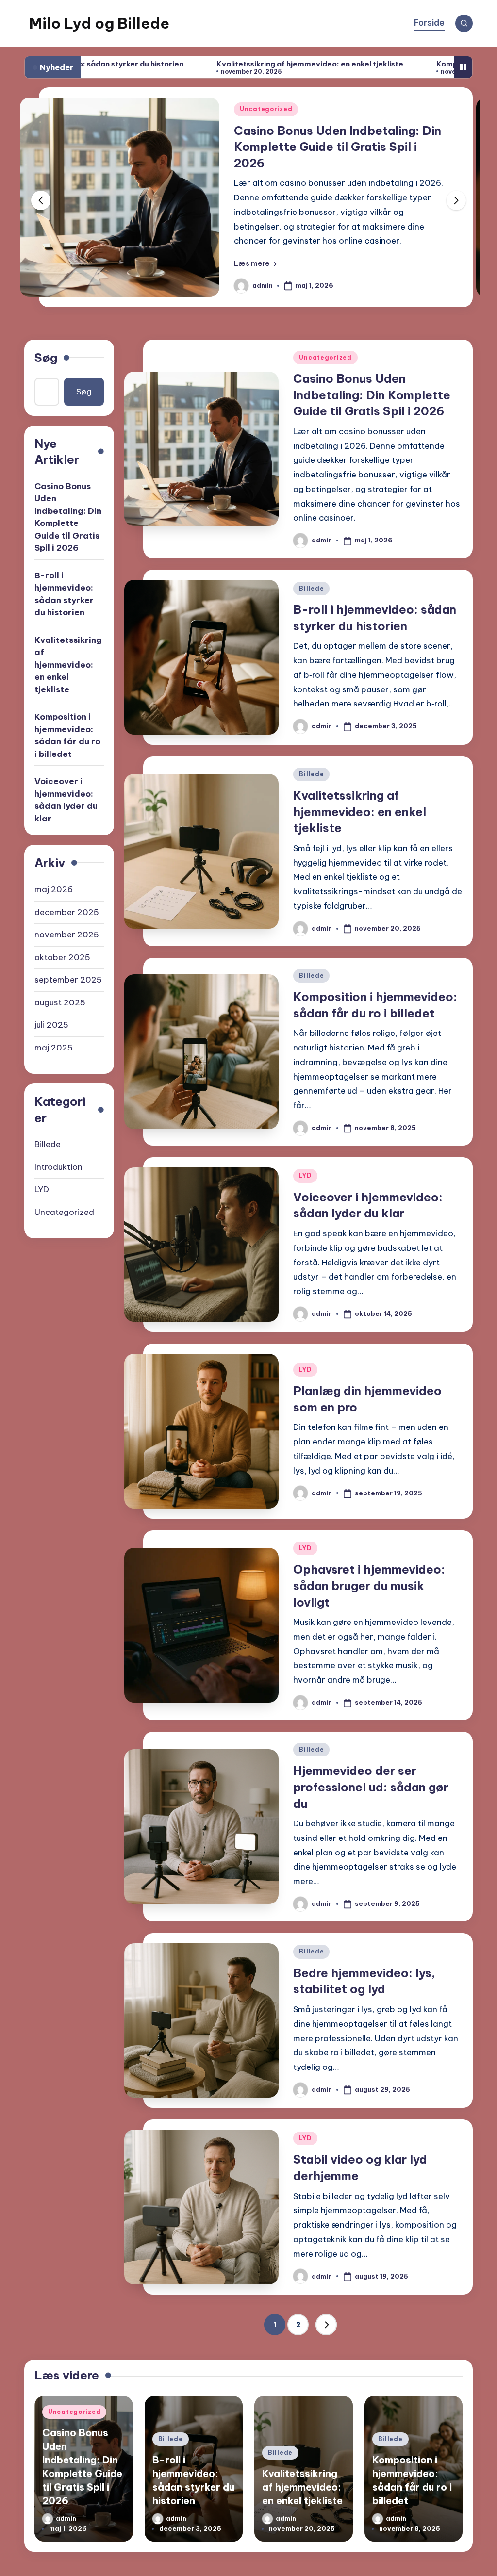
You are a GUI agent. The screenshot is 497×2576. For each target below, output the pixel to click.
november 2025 (67, 935)
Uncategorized (266, 109)
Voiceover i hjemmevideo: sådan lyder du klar (66, 800)
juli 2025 (51, 1025)
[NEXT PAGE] (326, 2325)
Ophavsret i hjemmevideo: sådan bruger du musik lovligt (369, 1585)
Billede (311, 588)
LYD (305, 1175)
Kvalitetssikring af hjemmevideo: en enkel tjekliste (210, 64)
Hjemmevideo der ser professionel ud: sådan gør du (371, 1787)
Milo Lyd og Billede (99, 23)
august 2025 (60, 1002)
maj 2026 (54, 889)
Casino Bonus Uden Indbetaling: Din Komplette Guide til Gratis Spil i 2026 (338, 147)
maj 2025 (54, 1048)
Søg (46, 358)
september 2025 (68, 980)
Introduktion (58, 1167)
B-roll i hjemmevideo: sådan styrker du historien (64, 594)
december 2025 (67, 912)
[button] (255, 263)
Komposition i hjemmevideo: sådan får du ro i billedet (67, 735)
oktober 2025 (62, 957)
